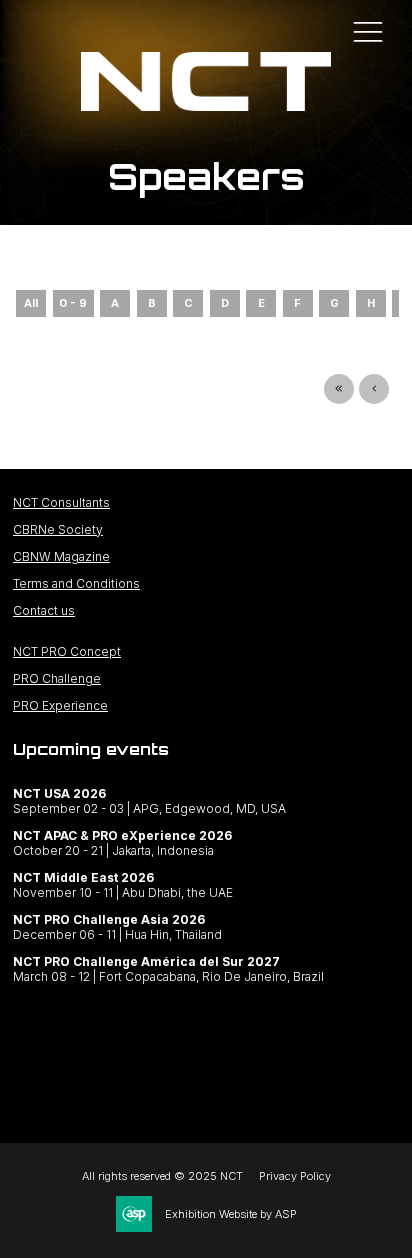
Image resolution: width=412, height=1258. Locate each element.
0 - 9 (73, 303)
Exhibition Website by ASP (231, 1214)
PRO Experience (60, 705)
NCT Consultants (61, 502)
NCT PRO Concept (67, 651)
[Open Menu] (368, 31)
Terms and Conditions (76, 583)
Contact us (44, 610)
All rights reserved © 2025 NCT (162, 1176)
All (31, 303)
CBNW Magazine (61, 556)
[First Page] (339, 389)
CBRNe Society (58, 529)
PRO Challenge (57, 678)
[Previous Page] (374, 389)
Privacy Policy (295, 1176)
